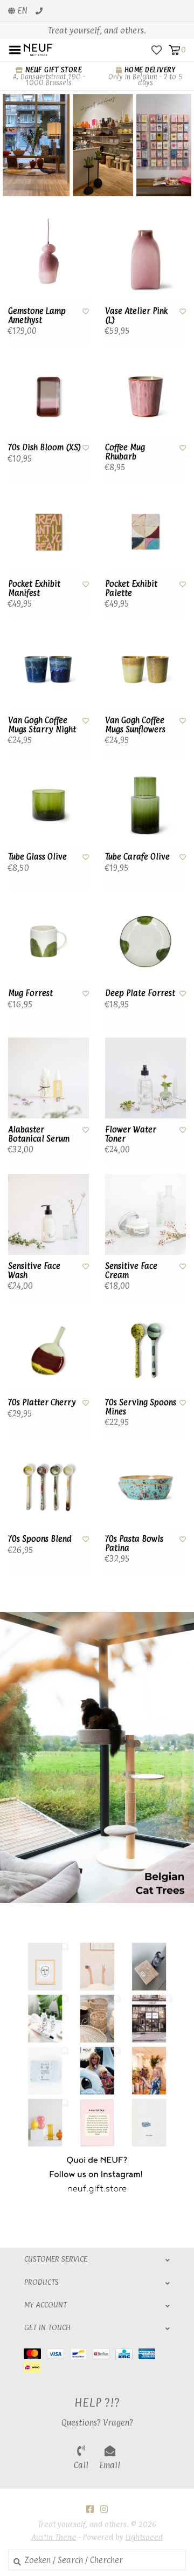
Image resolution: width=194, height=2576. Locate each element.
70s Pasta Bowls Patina (134, 1544)
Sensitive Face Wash (34, 1271)
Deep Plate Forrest (140, 993)
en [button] (21, 11)
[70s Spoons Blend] (48, 1487)
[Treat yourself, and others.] (38, 49)
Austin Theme (54, 2537)
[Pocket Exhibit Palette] (145, 532)
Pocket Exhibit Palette (131, 589)
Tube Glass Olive (37, 857)
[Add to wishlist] (86, 311)
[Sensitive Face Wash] (48, 1214)
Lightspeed (144, 2537)
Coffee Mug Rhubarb (125, 452)
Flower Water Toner (131, 1134)
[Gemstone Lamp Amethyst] (48, 259)
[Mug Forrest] (48, 942)
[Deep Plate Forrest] (145, 942)
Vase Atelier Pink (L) (136, 316)
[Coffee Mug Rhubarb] (145, 396)
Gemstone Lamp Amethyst (37, 316)
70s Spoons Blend (40, 1539)
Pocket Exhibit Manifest (34, 589)
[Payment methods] (35, 2353)
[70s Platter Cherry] (48, 1351)
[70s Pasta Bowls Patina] (145, 1487)
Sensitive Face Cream (131, 1271)
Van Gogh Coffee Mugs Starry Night (42, 725)
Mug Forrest (30, 993)
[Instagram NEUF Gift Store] (104, 2509)
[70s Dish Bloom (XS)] (48, 396)
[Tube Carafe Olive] (145, 805)
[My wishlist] (157, 49)
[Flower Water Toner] (145, 1078)
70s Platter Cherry (42, 1403)
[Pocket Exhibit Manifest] (48, 532)
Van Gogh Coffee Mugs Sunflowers (135, 725)
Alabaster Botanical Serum (39, 1134)
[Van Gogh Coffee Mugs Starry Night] (48, 669)
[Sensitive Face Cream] (145, 1214)
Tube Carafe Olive (137, 857)
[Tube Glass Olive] (48, 805)
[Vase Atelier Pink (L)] (145, 259)
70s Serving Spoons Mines (141, 1407)
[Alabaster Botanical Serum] (48, 1078)
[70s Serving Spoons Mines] (145, 1351)
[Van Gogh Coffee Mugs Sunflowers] (145, 669)
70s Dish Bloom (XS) (44, 448)
